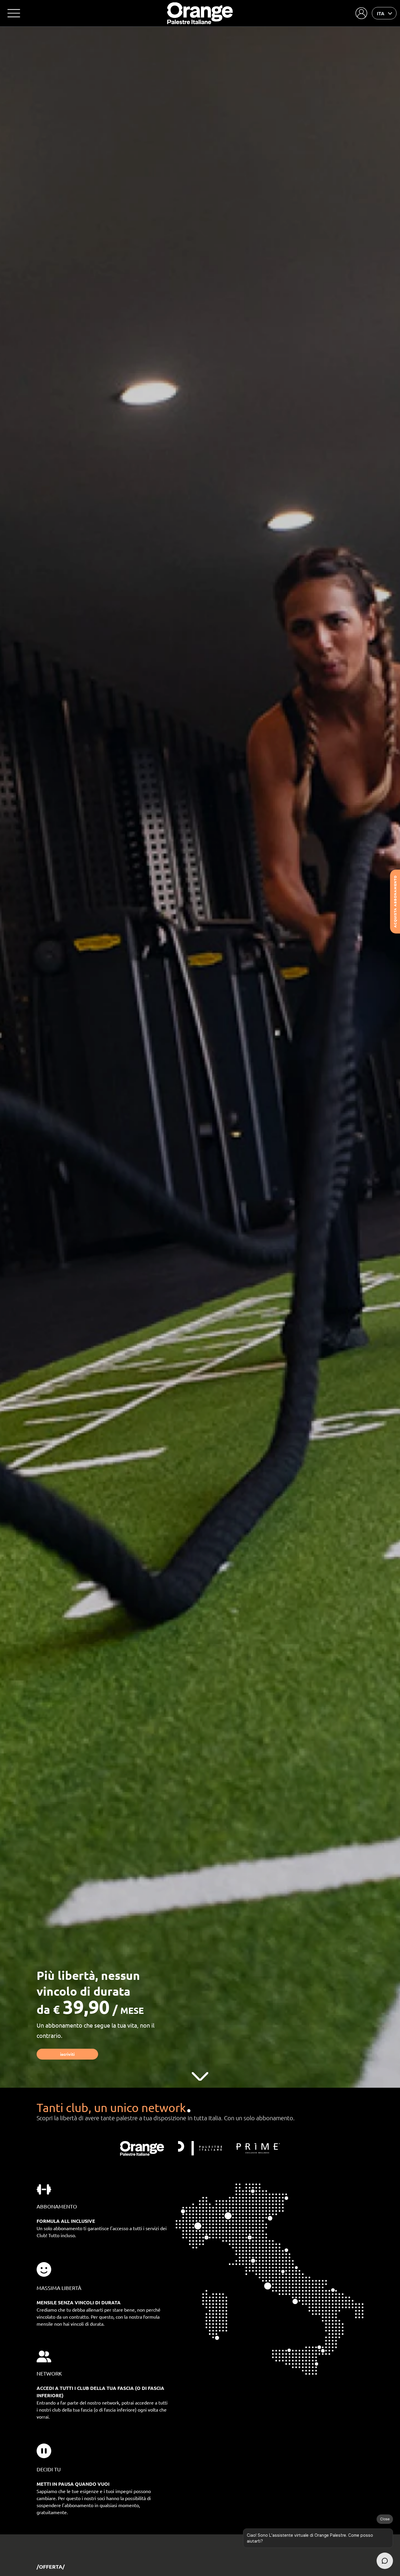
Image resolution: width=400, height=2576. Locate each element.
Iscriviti (67, 2054)
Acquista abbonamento (395, 902)
